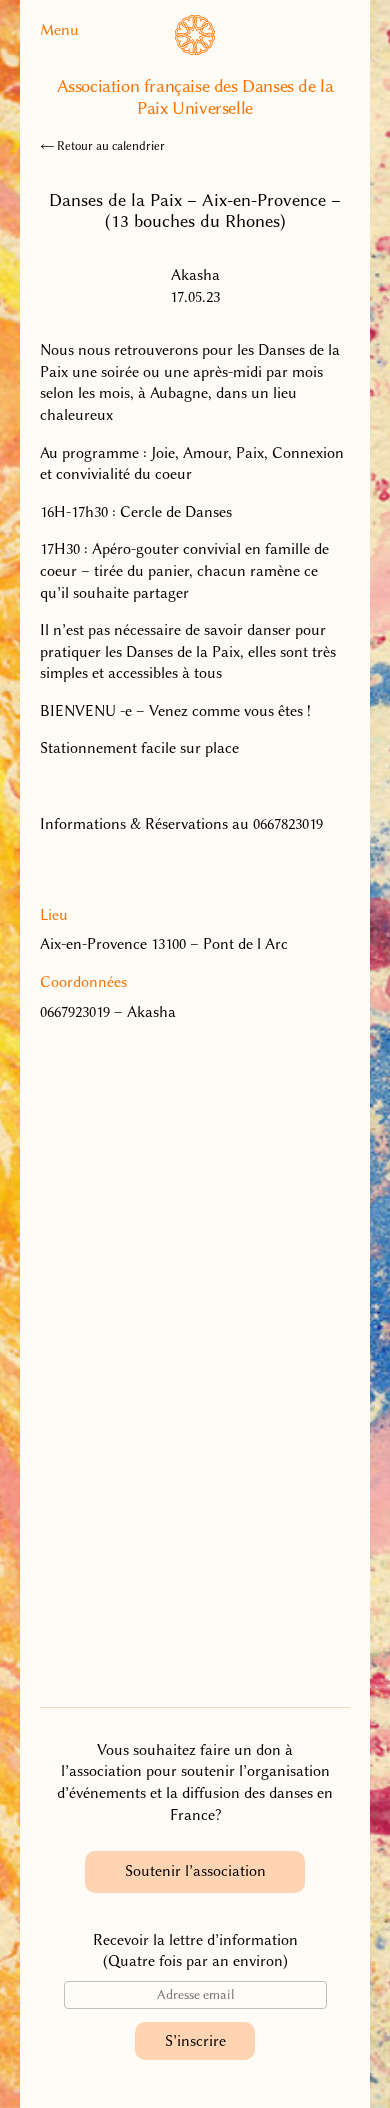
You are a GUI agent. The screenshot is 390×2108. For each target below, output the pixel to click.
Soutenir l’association (195, 1871)
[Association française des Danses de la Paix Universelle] (195, 50)
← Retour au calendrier (102, 146)
